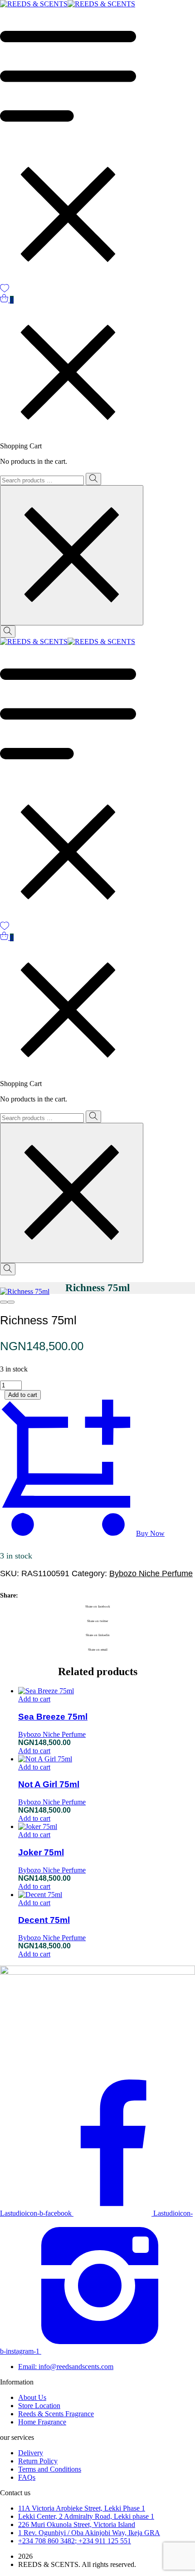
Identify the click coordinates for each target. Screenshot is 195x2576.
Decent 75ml (44, 1920)
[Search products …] (8, 632)
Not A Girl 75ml (49, 1784)
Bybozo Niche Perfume (151, 1573)
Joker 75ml (41, 1852)
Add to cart (23, 1395)
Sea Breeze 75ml (53, 1717)
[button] (34, 1699)
